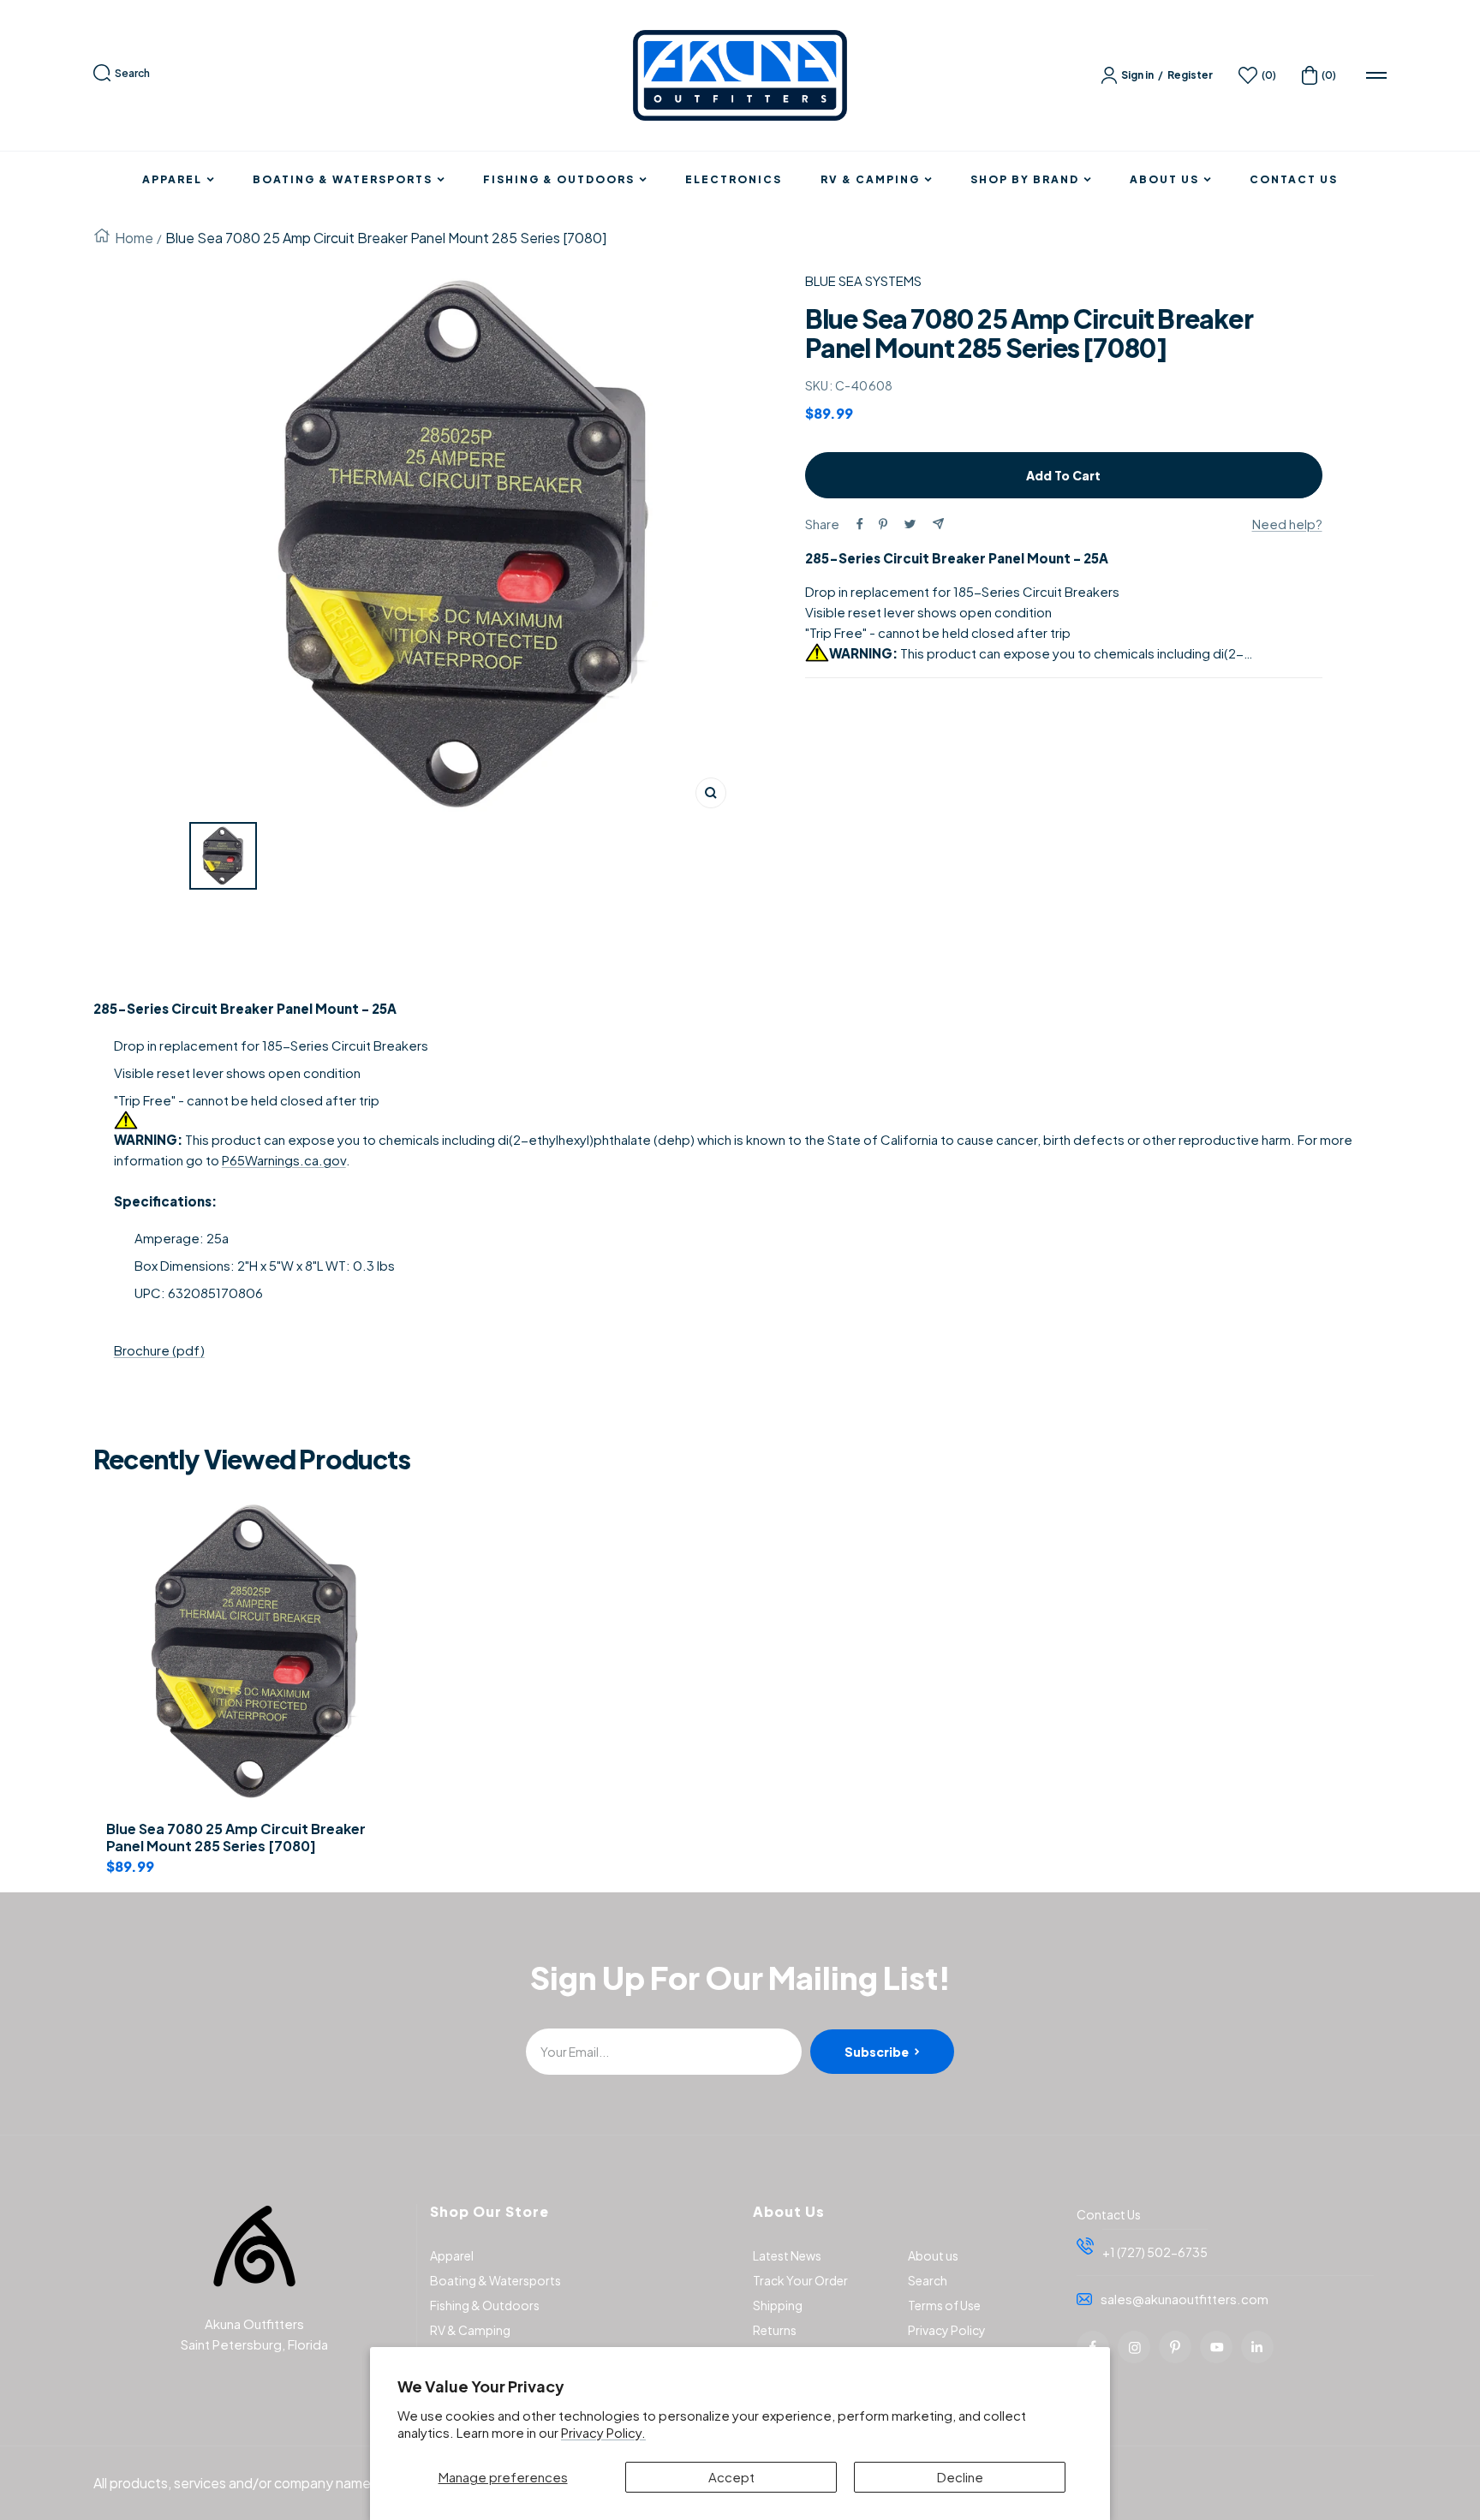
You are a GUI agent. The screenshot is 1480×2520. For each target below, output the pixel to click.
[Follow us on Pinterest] (1175, 2347)
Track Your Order (800, 2280)
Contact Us (1294, 180)
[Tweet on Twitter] (910, 524)
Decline (960, 2477)
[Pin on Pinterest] (883, 524)
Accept (731, 2477)
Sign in (1137, 75)
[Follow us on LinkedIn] (1257, 2347)
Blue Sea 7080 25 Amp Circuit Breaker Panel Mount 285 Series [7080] (236, 1838)
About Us (1164, 180)
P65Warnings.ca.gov (284, 1160)
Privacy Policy (947, 2330)
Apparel (172, 180)
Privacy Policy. (603, 2432)
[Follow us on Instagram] (1134, 2347)
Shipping (778, 2305)
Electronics (734, 180)
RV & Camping (870, 180)
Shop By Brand (1025, 180)
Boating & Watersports (343, 180)
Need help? (1287, 524)
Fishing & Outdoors (559, 180)
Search (132, 73)
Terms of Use (944, 2305)
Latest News (787, 2255)
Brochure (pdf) (159, 1350)
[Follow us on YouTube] (1216, 2347)
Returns (775, 2330)
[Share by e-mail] (938, 524)
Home (134, 238)
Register (1190, 75)
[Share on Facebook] (860, 524)
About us (933, 2255)
